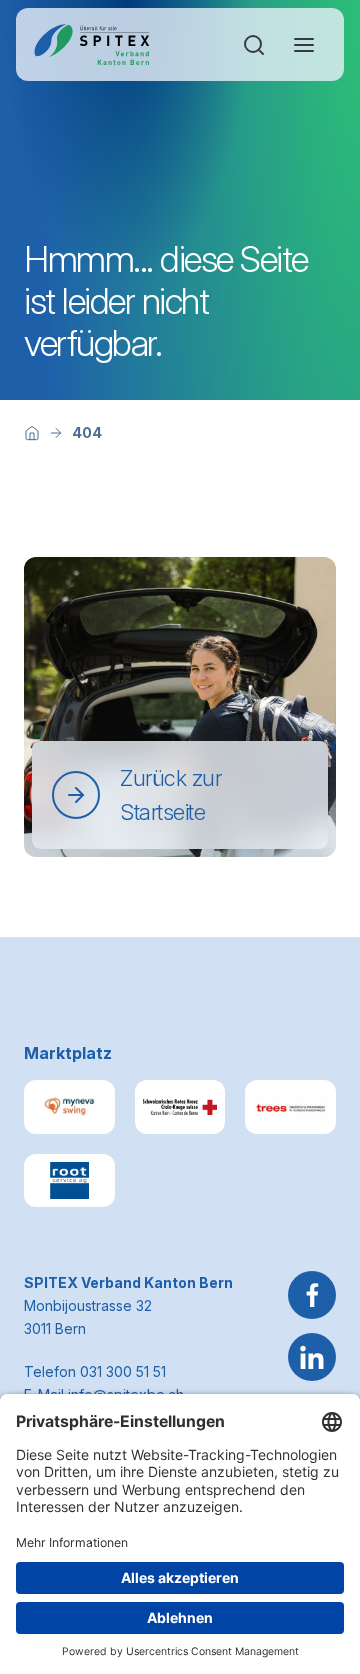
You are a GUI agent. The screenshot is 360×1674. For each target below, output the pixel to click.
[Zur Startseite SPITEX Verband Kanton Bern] (91, 44)
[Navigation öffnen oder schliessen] (304, 45)
